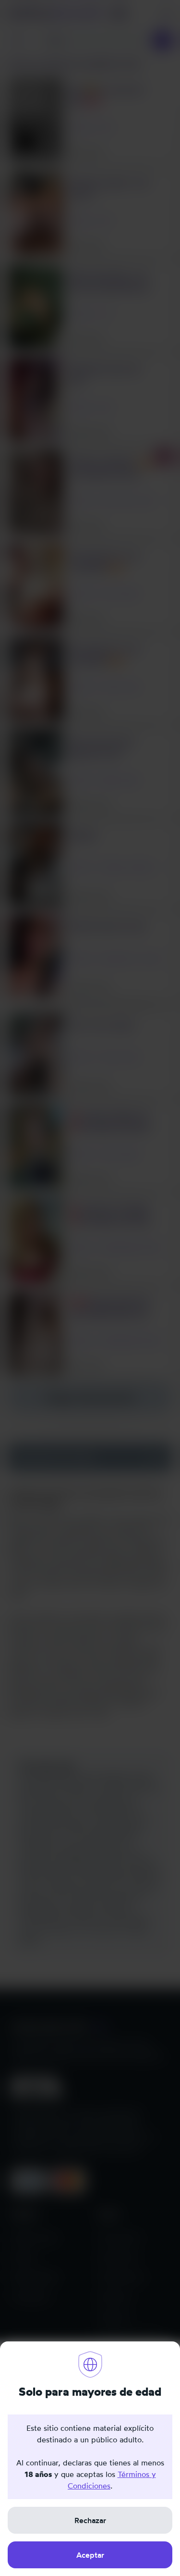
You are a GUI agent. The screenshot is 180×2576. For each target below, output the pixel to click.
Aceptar (90, 2555)
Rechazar (90, 2520)
